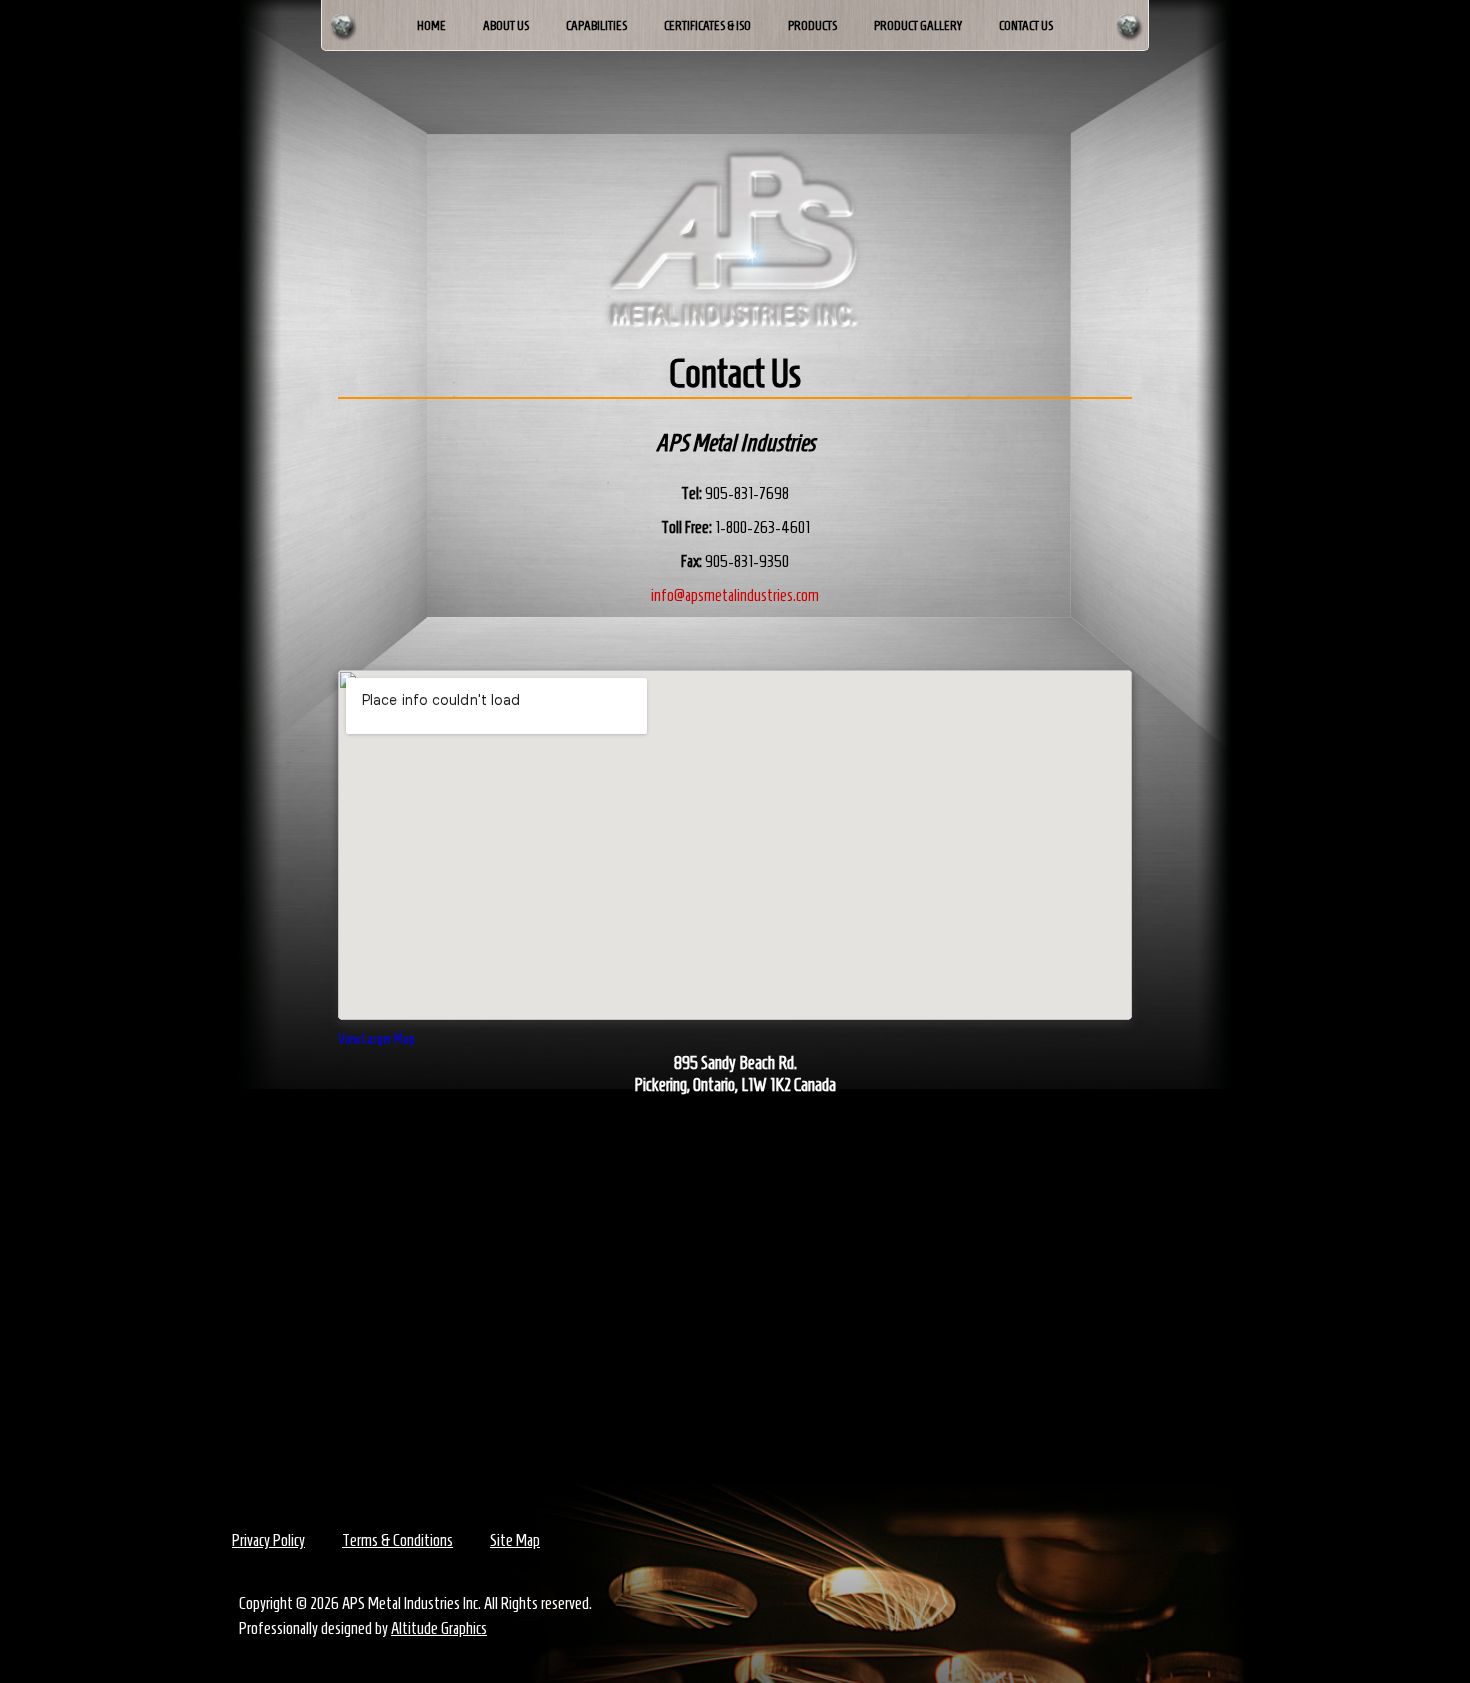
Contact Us (1026, 25)
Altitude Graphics (439, 1628)
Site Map (515, 1540)
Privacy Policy (268, 1540)
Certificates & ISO (707, 25)
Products (812, 25)
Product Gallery (918, 25)
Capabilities (596, 25)
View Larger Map (376, 1039)
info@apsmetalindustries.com (735, 595)
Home (431, 25)
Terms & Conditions (397, 1540)
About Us (506, 25)
